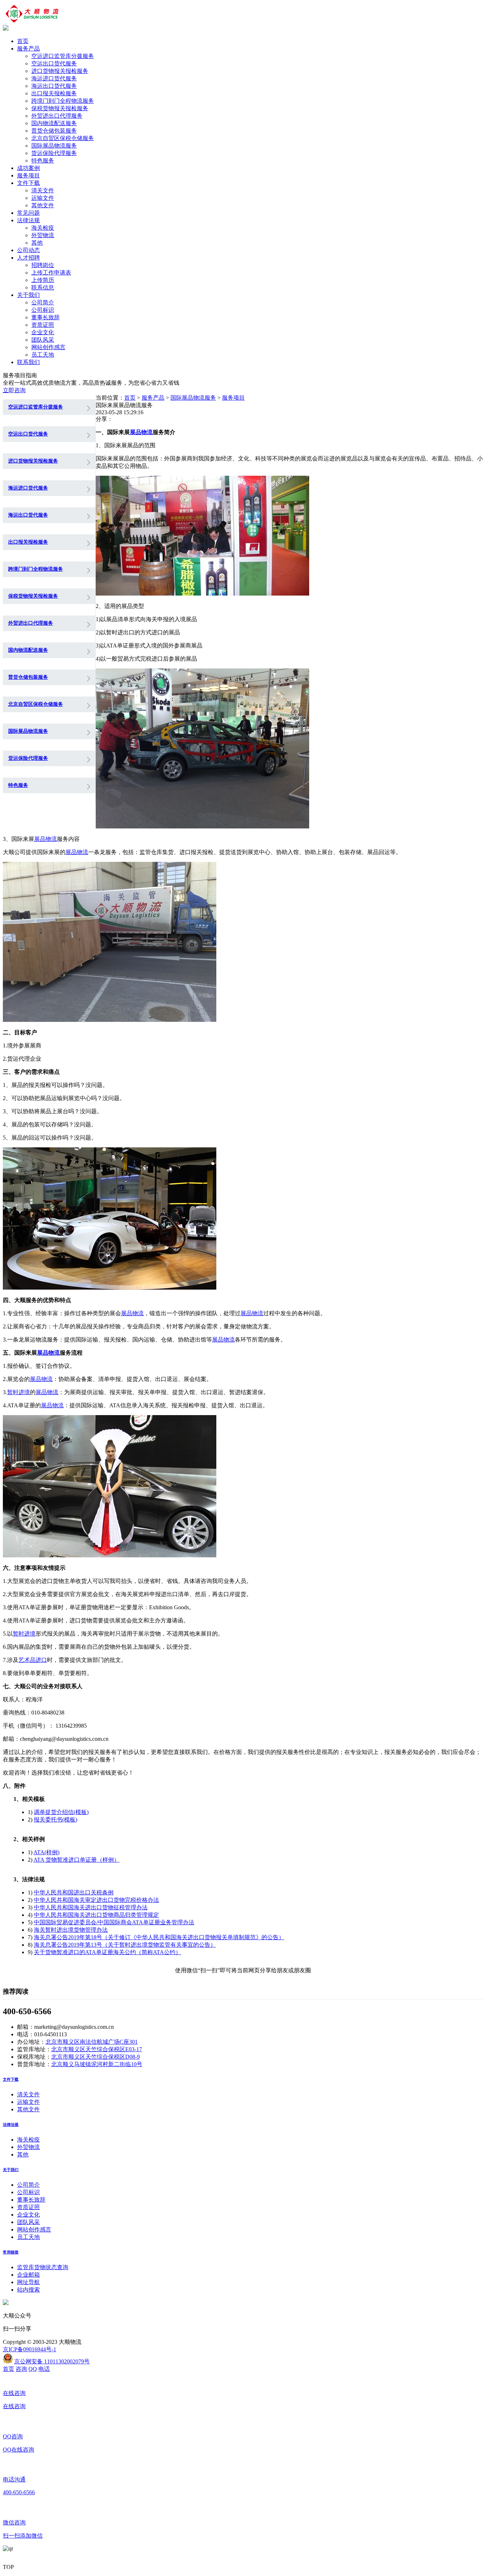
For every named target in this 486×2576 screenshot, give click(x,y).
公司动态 (28, 250)
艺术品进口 (33, 1660)
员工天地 (43, 355)
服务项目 (28, 175)
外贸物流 (43, 235)
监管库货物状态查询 (43, 2267)
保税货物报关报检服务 (60, 108)
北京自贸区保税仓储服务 (63, 138)
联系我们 (28, 362)
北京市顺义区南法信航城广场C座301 (92, 2042)
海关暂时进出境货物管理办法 (71, 1930)
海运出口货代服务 (54, 86)
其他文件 (43, 205)
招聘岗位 (43, 265)
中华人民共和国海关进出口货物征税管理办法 (91, 1907)
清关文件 (43, 190)
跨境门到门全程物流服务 (63, 101)
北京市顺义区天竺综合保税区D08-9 (96, 2057)
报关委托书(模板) (56, 1820)
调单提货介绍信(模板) (61, 1812)
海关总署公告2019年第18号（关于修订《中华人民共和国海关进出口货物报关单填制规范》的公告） (159, 1937)
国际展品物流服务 (54, 146)
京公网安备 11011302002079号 (52, 2361)
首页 (23, 41)
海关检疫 (43, 228)
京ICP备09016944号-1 (30, 2349)
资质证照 (43, 325)
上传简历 (43, 280)
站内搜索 (28, 2290)
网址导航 (28, 2282)
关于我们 (28, 295)
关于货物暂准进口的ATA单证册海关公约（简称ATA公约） (107, 1952)
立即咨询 (14, 390)
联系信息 (43, 287)
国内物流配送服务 (54, 123)
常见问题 (28, 213)
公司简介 (43, 302)
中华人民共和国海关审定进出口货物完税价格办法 (96, 1900)
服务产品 (28, 49)
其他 (37, 243)
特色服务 (43, 161)
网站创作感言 (48, 347)
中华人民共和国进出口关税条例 (74, 1892)
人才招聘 (28, 258)
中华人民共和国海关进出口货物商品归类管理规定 (96, 1915)
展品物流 (141, 432)
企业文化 (43, 332)
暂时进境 (19, 1392)
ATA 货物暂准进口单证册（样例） (76, 1860)
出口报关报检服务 (54, 93)
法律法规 (28, 220)
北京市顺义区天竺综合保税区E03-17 (97, 2049)
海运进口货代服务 (54, 78)
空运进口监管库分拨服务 (63, 56)
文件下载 (28, 183)
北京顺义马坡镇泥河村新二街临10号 (97, 2064)
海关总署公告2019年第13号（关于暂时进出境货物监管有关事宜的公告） (125, 1945)
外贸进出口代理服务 (57, 116)
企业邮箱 (28, 2275)
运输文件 (43, 198)
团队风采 (43, 340)
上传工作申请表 (51, 273)
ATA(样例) (46, 1852)
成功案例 (28, 168)
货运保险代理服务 (54, 153)
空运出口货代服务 (54, 63)
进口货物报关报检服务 (60, 71)
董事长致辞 (46, 317)
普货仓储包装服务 (54, 131)
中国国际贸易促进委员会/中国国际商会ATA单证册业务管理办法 (114, 1922)
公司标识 (43, 310)
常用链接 (11, 2252)
